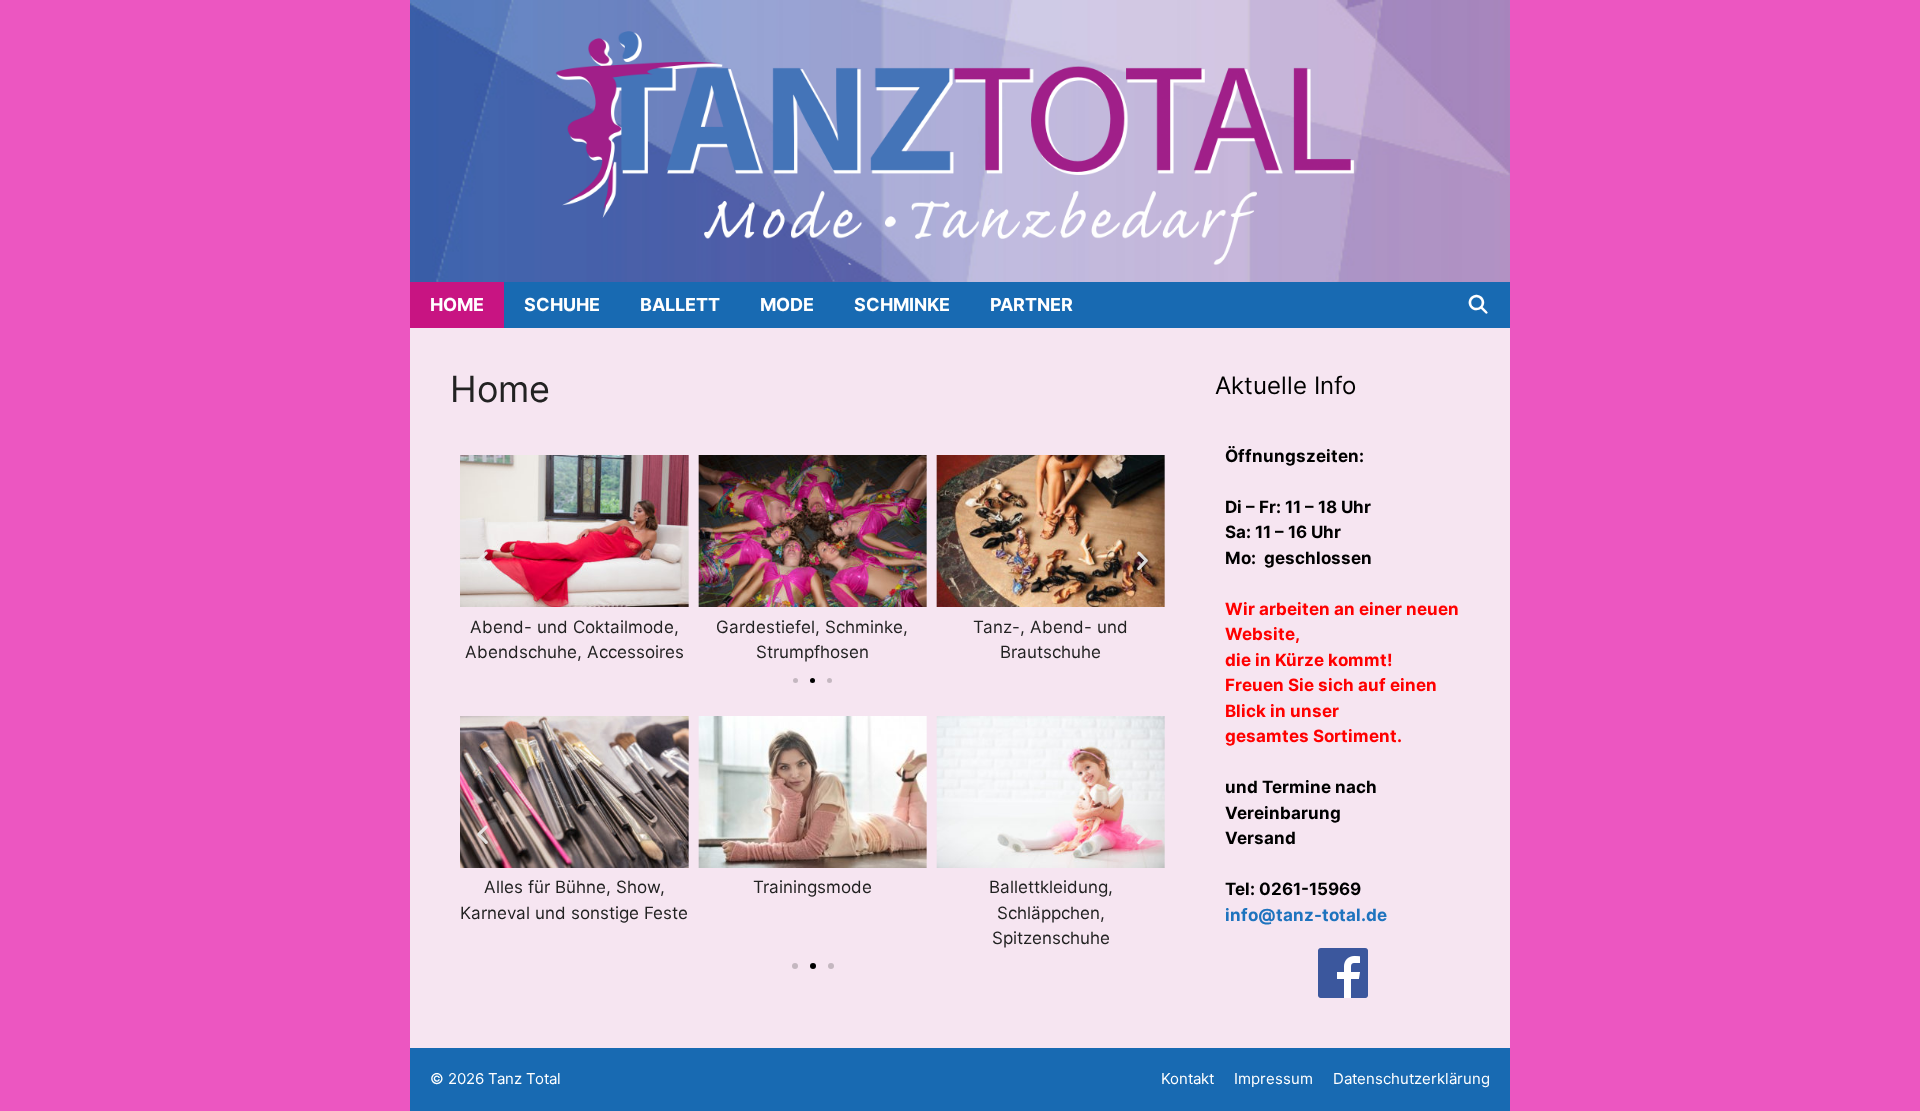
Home (457, 304)
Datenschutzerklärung (1411, 1078)
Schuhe (562, 304)
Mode (787, 304)
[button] (482, 560)
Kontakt (1187, 1078)
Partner (1031, 304)
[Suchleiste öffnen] (1478, 305)
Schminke (902, 304)
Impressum (1273, 1078)
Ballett (680, 304)
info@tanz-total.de (1306, 915)
